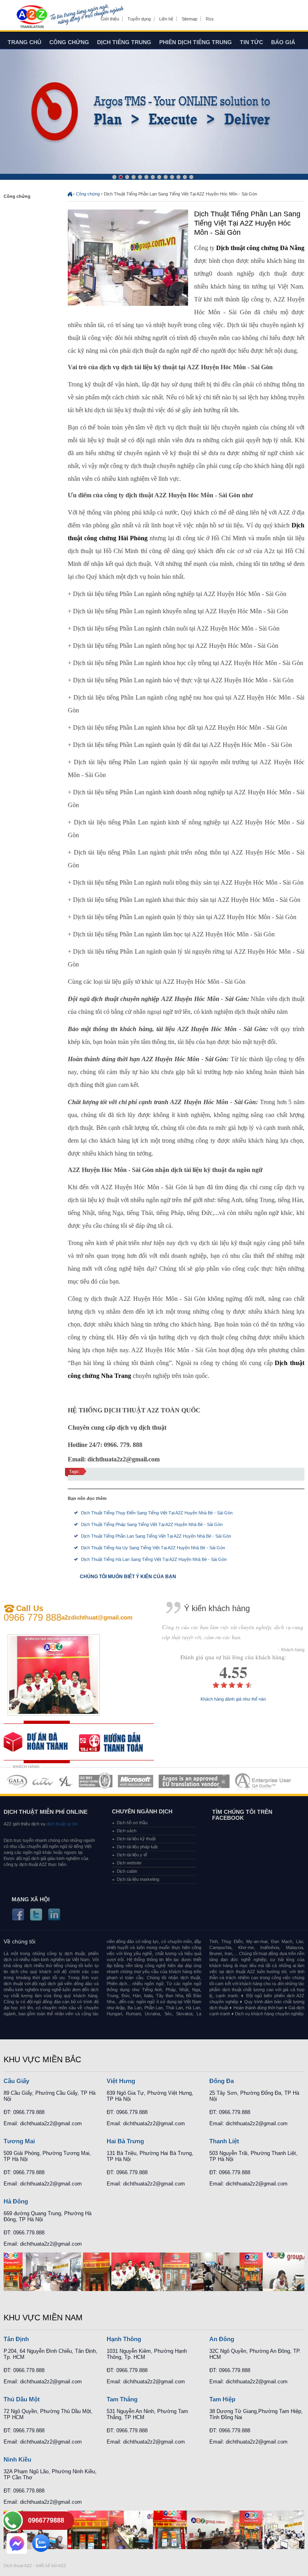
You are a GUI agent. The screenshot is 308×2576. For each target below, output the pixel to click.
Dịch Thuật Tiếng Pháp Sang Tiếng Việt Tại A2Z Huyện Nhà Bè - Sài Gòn (152, 1524)
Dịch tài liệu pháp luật (137, 1847)
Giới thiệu (110, 19)
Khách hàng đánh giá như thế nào (233, 1699)
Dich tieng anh (31, 17)
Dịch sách (127, 1831)
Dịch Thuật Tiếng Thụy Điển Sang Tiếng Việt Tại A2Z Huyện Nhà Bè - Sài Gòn (157, 1513)
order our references (117, 1742)
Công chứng (69, 42)
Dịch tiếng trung (124, 42)
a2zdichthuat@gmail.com (97, 1617)
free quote (41, 1742)
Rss (210, 19)
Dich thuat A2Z (18, 2566)
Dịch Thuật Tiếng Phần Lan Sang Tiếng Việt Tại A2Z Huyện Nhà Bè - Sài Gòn (156, 1536)
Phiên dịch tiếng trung (196, 42)
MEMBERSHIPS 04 (96, 1781)
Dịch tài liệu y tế (132, 1855)
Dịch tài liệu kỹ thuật (136, 1839)
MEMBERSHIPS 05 (136, 1781)
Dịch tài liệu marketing (138, 1879)
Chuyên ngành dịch (142, 1811)
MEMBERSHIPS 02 (43, 1781)
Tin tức (251, 42)
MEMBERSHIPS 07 (264, 1781)
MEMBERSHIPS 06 (194, 1781)
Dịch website (129, 1863)
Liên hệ (166, 19)
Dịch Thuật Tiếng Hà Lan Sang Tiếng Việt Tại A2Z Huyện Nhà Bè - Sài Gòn (154, 1559)
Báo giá (283, 42)
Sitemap (189, 19)
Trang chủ (24, 42)
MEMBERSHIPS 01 (17, 1781)
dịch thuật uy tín (61, 1824)
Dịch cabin (127, 1871)
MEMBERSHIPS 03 (66, 1781)
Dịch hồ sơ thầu (132, 1823)
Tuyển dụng (139, 19)
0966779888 (46, 2520)
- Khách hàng (291, 1650)
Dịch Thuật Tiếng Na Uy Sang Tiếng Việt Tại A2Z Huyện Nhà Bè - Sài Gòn (153, 1548)
